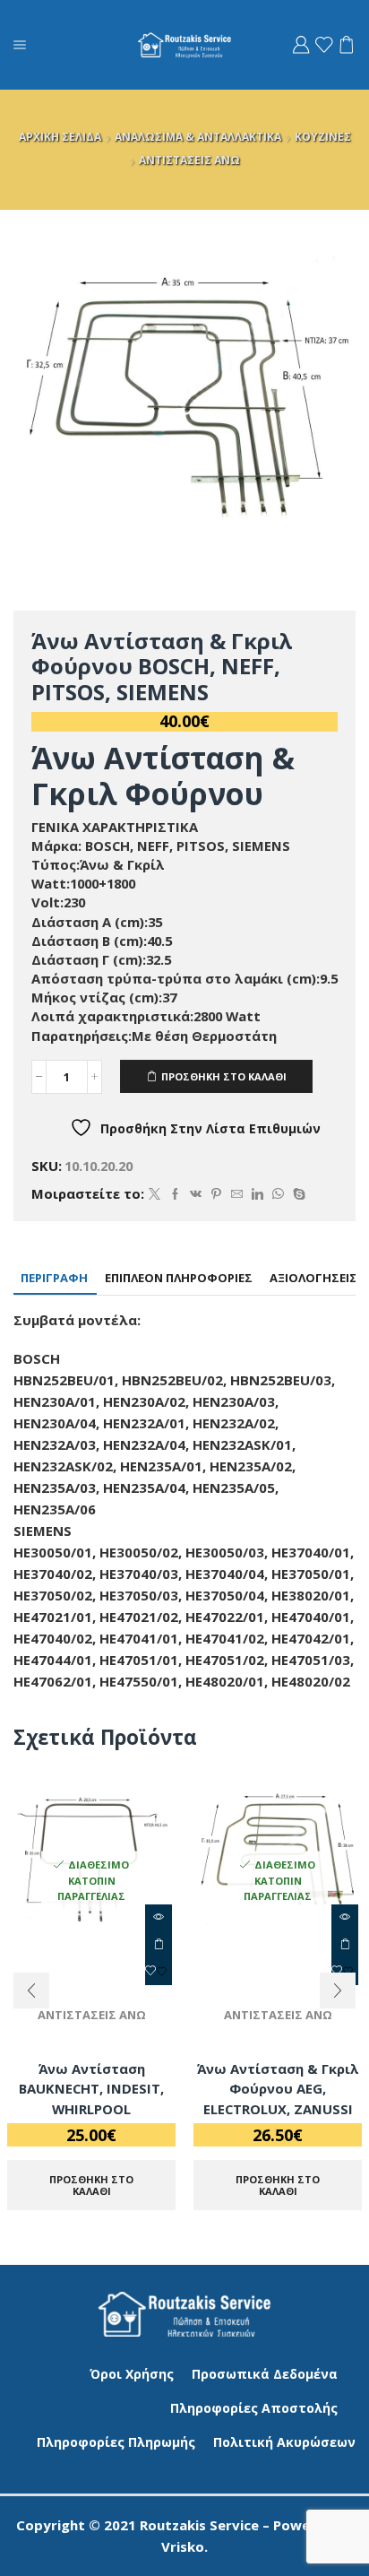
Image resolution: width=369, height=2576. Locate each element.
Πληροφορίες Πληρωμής (116, 2442)
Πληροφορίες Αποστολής (254, 2408)
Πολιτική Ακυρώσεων (284, 2442)
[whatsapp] (278, 1194)
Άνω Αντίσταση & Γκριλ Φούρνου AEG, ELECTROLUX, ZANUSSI (278, 2088)
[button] (31, 1991)
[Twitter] (154, 1194)
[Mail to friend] (237, 1194)
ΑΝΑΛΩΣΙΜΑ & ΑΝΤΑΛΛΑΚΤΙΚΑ (198, 137)
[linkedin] (257, 1194)
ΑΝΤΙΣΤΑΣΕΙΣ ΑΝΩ (189, 160)
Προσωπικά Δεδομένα (265, 2374)
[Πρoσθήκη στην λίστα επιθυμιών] (159, 1972)
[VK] (196, 1194)
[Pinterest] (216, 1194)
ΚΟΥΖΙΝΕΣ (323, 137)
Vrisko (183, 2546)
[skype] (297, 1194)
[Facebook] (175, 1194)
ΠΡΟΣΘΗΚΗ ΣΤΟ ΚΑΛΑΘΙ (224, 1076)
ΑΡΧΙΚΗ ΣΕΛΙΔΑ (60, 137)
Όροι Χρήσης (132, 2374)
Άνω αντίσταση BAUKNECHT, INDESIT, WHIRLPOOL (91, 2088)
